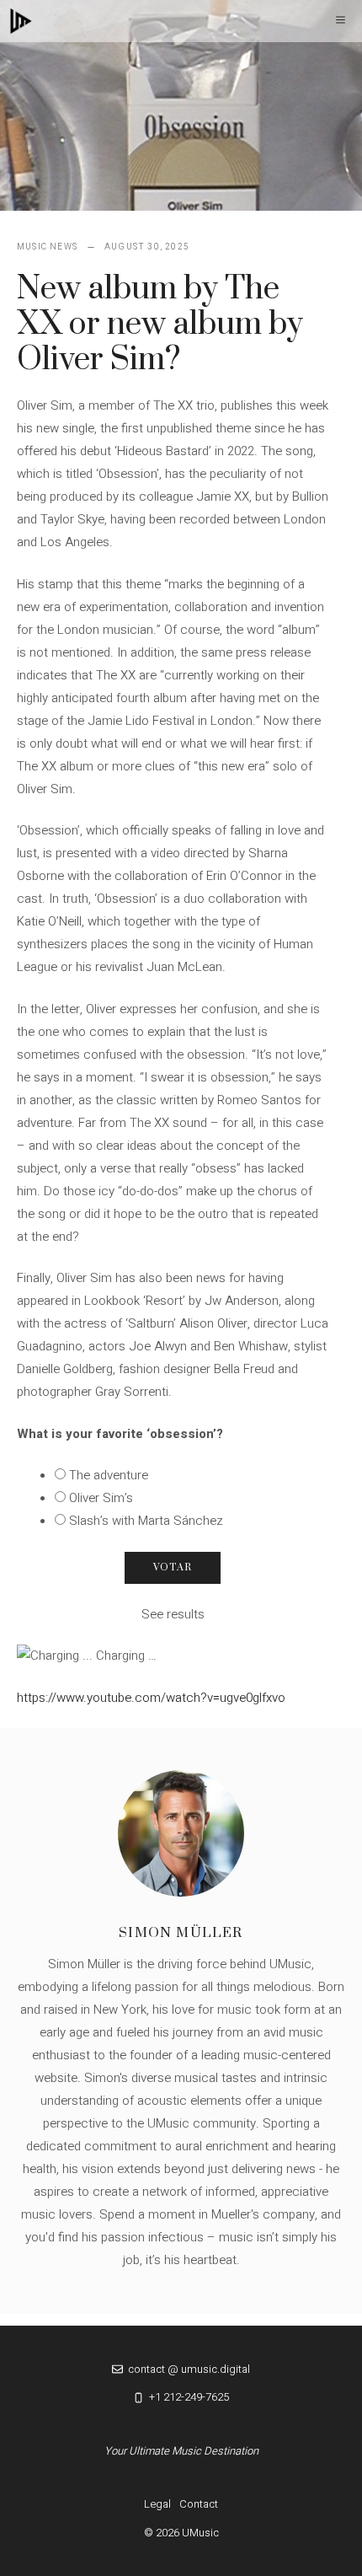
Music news (47, 247)
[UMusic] (21, 21)
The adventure (109, 1475)
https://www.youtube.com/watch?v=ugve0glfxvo (151, 1698)
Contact (199, 2504)
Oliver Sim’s (101, 1498)
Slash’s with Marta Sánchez (146, 1521)
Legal (157, 2504)
